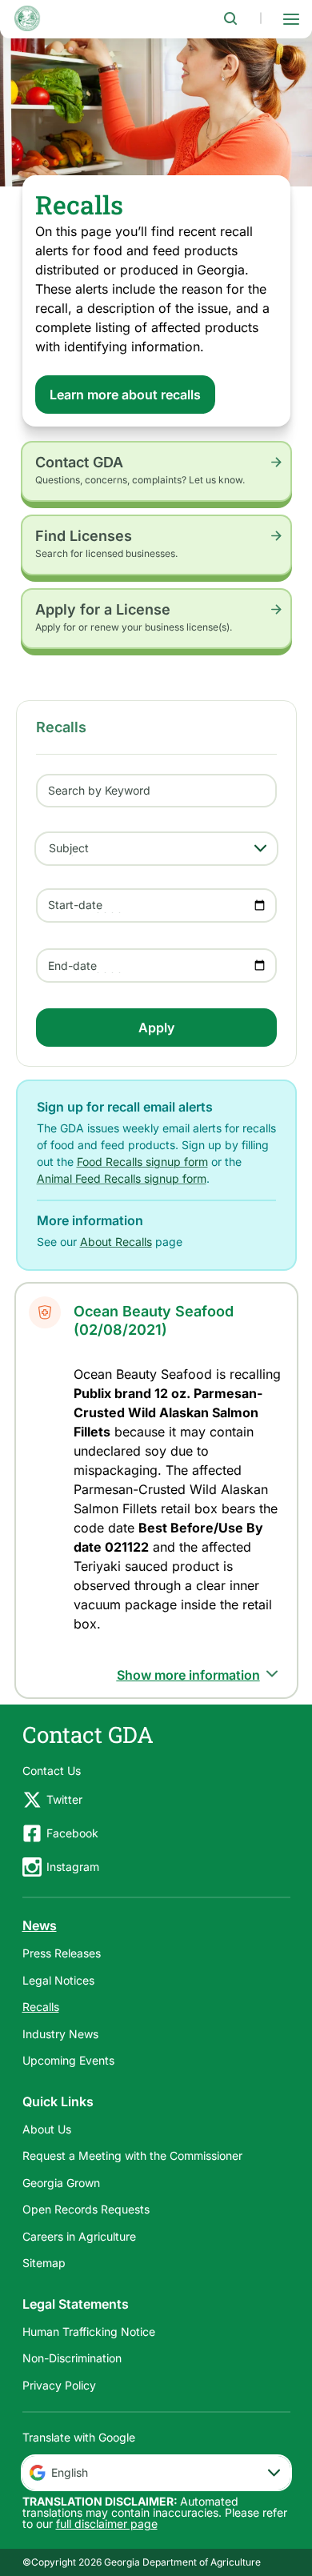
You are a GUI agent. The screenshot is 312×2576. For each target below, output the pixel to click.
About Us (47, 2129)
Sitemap (44, 2263)
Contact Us (52, 1771)
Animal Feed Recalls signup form (122, 1178)
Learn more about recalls (125, 395)
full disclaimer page (107, 2524)
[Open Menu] (291, 18)
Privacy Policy (59, 2385)
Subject (69, 848)
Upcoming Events (68, 2060)
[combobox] (156, 2473)
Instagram (73, 1867)
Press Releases (62, 1953)
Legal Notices (58, 1980)
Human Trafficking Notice (89, 2332)
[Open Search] (230, 18)
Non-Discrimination (72, 2358)
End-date (72, 965)
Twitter (64, 1799)
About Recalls (116, 1242)
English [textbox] (70, 2472)
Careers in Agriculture (79, 2236)
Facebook (72, 1833)
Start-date (75, 905)
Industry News (60, 2034)
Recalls (41, 2007)
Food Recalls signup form (142, 1162)
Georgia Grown (61, 2183)
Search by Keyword (99, 790)
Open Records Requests (86, 2209)
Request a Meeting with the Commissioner (132, 2155)
